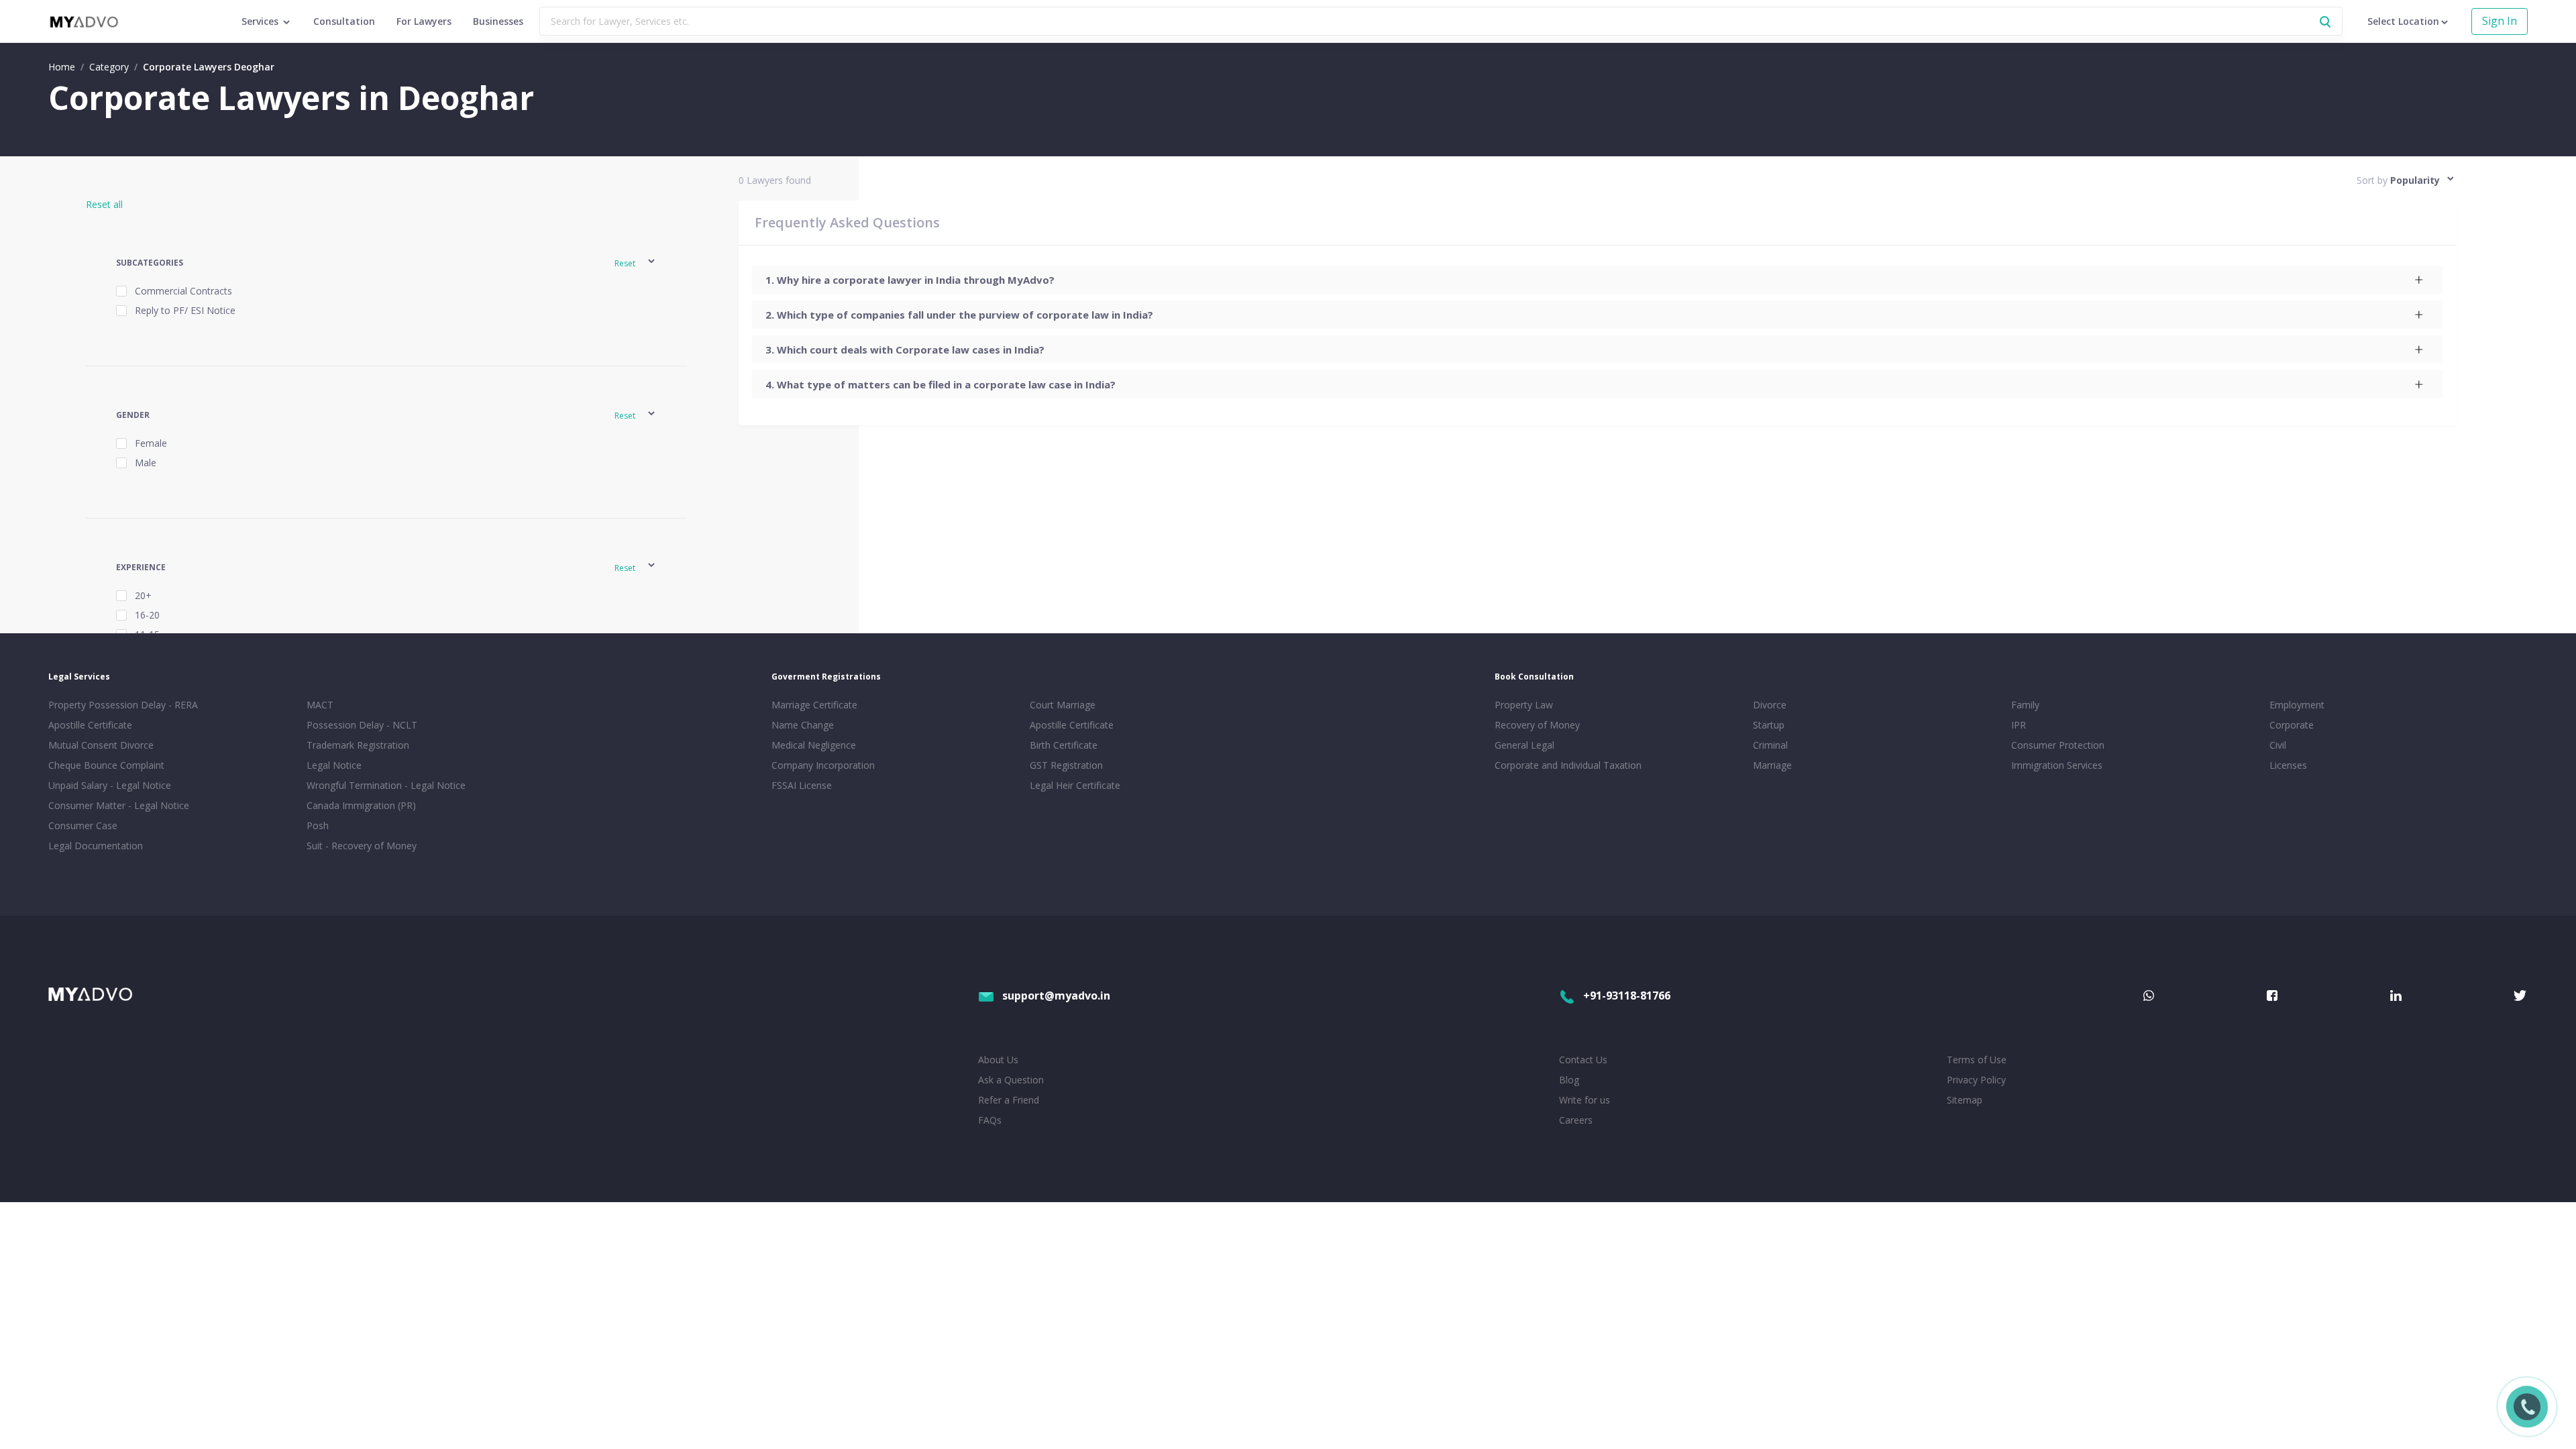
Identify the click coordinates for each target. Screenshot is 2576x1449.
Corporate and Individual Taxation (1568, 765)
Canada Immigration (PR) (361, 805)
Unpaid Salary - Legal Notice (110, 785)
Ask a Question (1011, 1080)
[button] (386, 263)
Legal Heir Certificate (1075, 785)
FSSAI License (802, 785)
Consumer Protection (2058, 745)
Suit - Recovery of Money (362, 846)
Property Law (1524, 705)
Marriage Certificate (814, 705)
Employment (2297, 705)
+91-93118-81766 (1627, 996)
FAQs (990, 1120)
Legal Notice (334, 765)
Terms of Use (1977, 1060)
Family (2025, 705)
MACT (320, 705)
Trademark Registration (358, 745)
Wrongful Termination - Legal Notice (386, 785)
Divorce (1770, 705)
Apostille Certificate (90, 725)
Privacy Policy (1976, 1080)
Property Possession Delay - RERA (123, 705)
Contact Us (1583, 1060)
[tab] (1597, 280)
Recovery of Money (1537, 725)
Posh (318, 825)
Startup (1769, 725)
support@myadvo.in (1056, 996)
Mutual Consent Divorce (101, 745)
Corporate (2292, 725)
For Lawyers (424, 21)
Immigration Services (2057, 765)
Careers (1576, 1120)
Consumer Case (83, 825)
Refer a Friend (1009, 1100)
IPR (2019, 725)
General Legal (1524, 745)
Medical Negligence (814, 745)
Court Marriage (1063, 705)
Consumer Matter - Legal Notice (119, 805)
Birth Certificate (1064, 745)
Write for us (1585, 1100)
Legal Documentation (96, 846)
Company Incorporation (823, 765)
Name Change (803, 725)
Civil (2278, 745)
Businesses (498, 21)
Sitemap (1965, 1100)
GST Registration (1066, 765)
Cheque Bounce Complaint (106, 765)
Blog (1569, 1080)
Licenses (2288, 765)
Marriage (1772, 765)
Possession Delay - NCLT (362, 725)
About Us (998, 1060)
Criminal (1770, 745)
